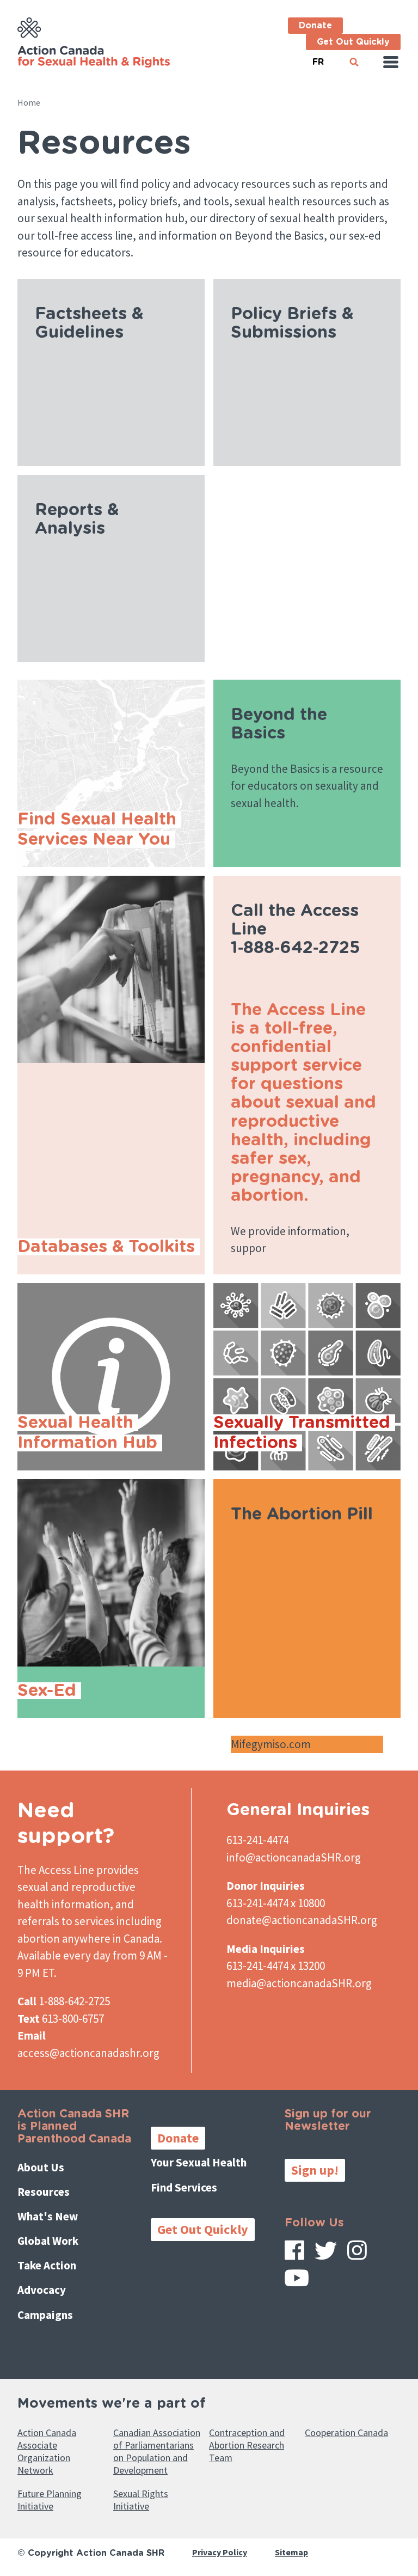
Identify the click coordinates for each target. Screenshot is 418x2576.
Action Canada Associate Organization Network (47, 2451)
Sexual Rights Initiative (141, 2500)
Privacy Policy (220, 2553)
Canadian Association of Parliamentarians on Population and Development (157, 2451)
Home (29, 102)
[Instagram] (357, 2254)
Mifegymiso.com (272, 1744)
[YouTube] (297, 2282)
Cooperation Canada (346, 2432)
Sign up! (315, 2170)
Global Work (48, 2241)
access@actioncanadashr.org (88, 2053)
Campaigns (45, 2315)
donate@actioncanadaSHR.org (302, 1920)
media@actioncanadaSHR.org (299, 1983)
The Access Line (56, 1870)
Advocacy (42, 2290)
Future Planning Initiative (50, 2500)
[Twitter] (326, 2255)
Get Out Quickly (353, 42)
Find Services (184, 2187)
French (318, 57)
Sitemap (291, 2553)
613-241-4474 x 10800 (276, 1903)
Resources (44, 2192)
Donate (315, 26)
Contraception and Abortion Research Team (247, 2445)
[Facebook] (294, 2254)
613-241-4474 (257, 1840)
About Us (41, 2167)
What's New (48, 2216)
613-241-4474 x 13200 (276, 1966)
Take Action (47, 2265)
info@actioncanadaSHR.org (294, 1857)
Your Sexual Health (199, 2162)
